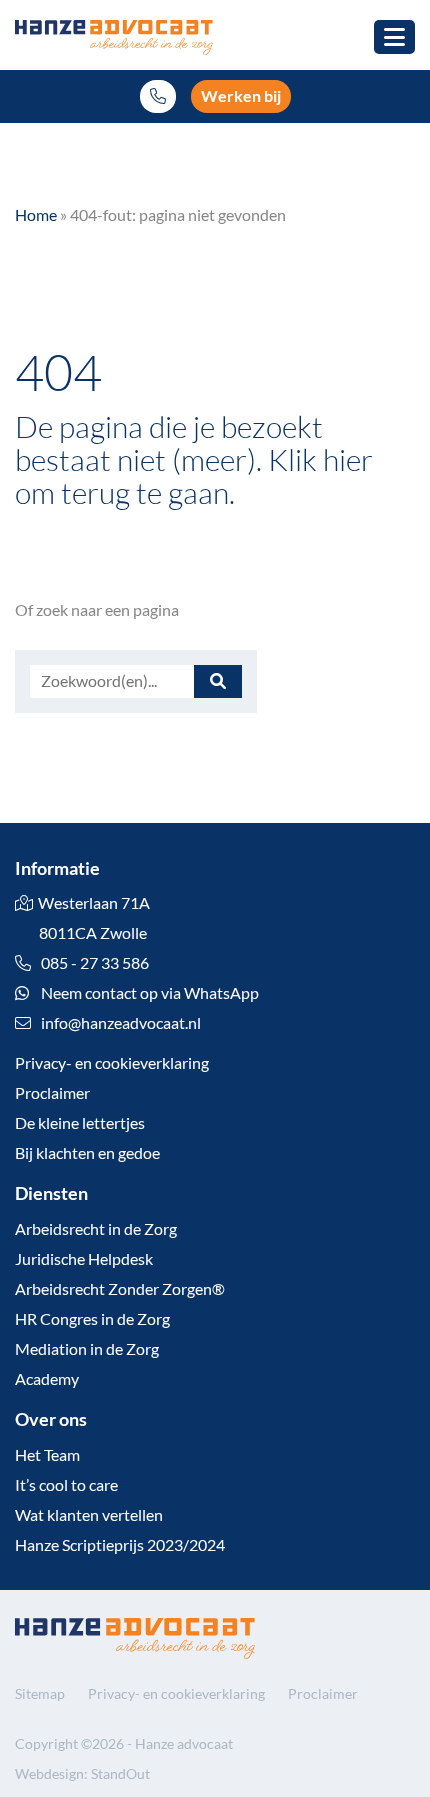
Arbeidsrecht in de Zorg (96, 1228)
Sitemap (40, 1693)
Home (36, 214)
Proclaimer (52, 1092)
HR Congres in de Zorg (92, 1318)
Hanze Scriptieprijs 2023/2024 (120, 1544)
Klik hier (320, 459)
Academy (47, 1378)
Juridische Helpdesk (84, 1258)
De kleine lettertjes (80, 1122)
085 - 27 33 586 (93, 962)
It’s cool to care (66, 1484)
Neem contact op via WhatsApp (148, 992)
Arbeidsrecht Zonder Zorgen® (120, 1288)
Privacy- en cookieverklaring (112, 1062)
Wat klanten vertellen (89, 1514)
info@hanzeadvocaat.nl (121, 1022)
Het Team (47, 1454)
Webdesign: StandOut (82, 1773)
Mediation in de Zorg (87, 1348)
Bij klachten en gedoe (87, 1152)
